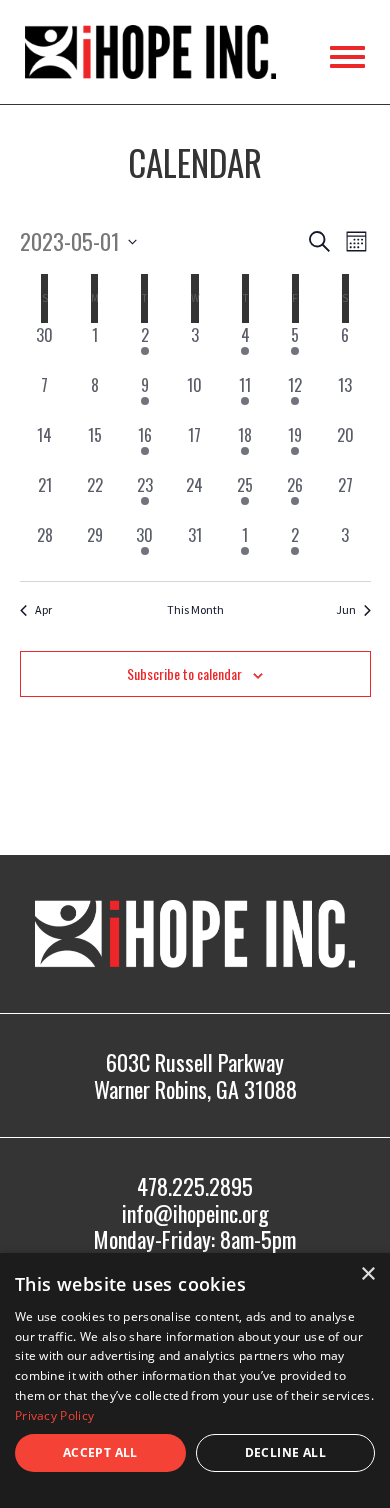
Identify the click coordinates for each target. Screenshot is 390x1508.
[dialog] (195, 1380)
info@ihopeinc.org (195, 1213)
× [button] (367, 1274)
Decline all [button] (285, 1452)
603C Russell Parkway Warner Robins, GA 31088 (195, 1075)
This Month (195, 609)
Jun (346, 609)
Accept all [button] (100, 1452)
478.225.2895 (195, 1186)
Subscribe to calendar (184, 673)
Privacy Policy (54, 1415)
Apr (43, 609)
